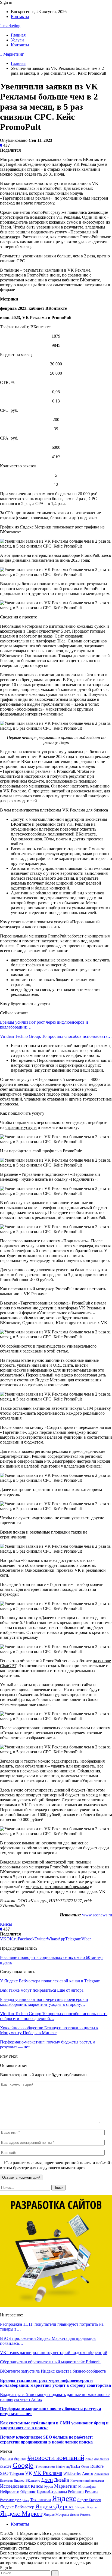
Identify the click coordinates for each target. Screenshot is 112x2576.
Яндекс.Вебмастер (17, 2507)
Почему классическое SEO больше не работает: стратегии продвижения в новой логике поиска (46, 2440)
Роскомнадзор (11, 2500)
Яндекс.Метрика (56, 2515)
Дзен (47, 2480)
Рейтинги (76, 2492)
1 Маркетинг (12, 54)
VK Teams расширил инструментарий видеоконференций (54, 2353)
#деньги (7, 2459)
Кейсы (6, 1924)
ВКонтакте (33, 2481)
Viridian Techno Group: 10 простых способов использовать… (56, 1036)
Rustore (97, 2466)
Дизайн (62, 2480)
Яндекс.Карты (86, 2507)
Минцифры (87, 2486)
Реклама (91, 2492)
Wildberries (72, 2473)
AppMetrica (102, 2459)
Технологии (41, 2500)
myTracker (73, 2467)
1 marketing (10, 26)
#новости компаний (56, 2458)
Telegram (17, 2474)
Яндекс (64, 2498)
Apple (89, 2459)
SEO (4, 2473)
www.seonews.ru (97, 1915)
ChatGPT (6, 2467)
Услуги (17, 40)
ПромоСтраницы (52, 2491)
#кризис (20, 2459)
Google (23, 2465)
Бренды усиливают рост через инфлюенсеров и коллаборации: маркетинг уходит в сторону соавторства (55, 2383)
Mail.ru (61, 2467)
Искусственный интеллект (87, 2481)
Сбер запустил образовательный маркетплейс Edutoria (50, 2362)
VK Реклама (48, 2473)
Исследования (15, 2486)
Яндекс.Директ (55, 2506)
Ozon (85, 2467)
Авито (88, 2473)
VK (29, 2473)
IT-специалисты (45, 2467)
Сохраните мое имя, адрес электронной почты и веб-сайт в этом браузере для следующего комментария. (56, 2165)
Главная (18, 35)
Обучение (28, 2492)
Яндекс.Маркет (21, 2514)
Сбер (26, 2500)
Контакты (20, 16)
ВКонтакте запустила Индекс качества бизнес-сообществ (53, 2371)
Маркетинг (66, 2486)
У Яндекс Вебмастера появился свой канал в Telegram (50, 1981)
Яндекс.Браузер (89, 2500)
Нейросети (10, 2491)
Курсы (49, 2487)
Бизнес (19, 2481)
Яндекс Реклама (80, 2515)
